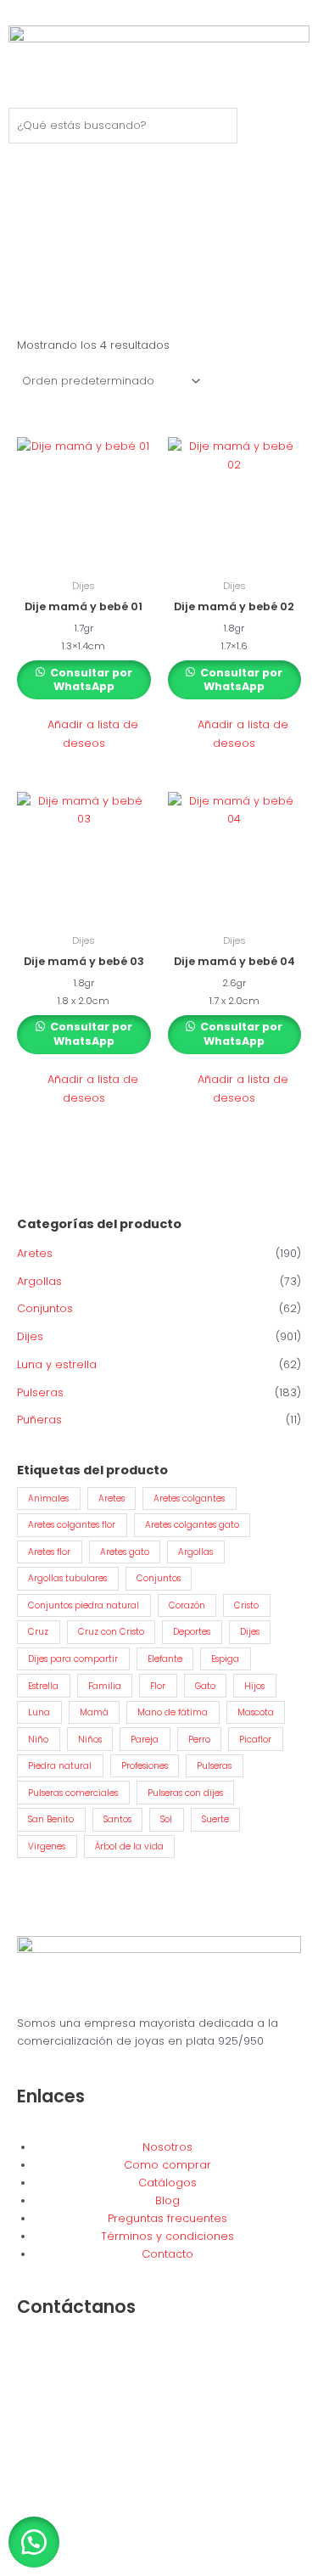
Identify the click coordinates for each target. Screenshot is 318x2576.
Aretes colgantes (189, 1498)
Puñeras (39, 1420)
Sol (166, 1819)
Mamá (94, 1712)
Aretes (35, 1253)
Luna (39, 1712)
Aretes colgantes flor (72, 1525)
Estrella (43, 1686)
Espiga (225, 1659)
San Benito (51, 1819)
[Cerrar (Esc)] (129, 2546)
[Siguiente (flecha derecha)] (54, 2568)
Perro (199, 1740)
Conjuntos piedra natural (84, 1605)
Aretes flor (49, 1552)
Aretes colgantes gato (192, 1525)
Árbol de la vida (129, 1846)
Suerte (215, 1819)
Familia (105, 1686)
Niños (90, 1740)
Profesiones (145, 1766)
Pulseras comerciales (73, 1793)
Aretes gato (125, 1552)
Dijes (30, 1336)
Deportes (192, 1632)
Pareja (145, 1740)
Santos (117, 1819)
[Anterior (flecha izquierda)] (17, 2568)
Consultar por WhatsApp (90, 680)
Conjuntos (45, 1308)
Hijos (254, 1686)
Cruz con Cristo (111, 1632)
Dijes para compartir (73, 1659)
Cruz (38, 1632)
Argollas (39, 1281)
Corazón (187, 1605)
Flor (158, 1686)
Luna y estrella (57, 1364)
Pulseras (40, 1392)
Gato (205, 1686)
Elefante (165, 1659)
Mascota (256, 1712)
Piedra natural (60, 1766)
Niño (38, 1740)
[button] (84, 734)
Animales (48, 1498)
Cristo (246, 1605)
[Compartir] (92, 2546)
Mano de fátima (173, 1712)
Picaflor (255, 1740)
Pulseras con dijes (185, 1793)
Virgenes (47, 1846)
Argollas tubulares (67, 1578)
